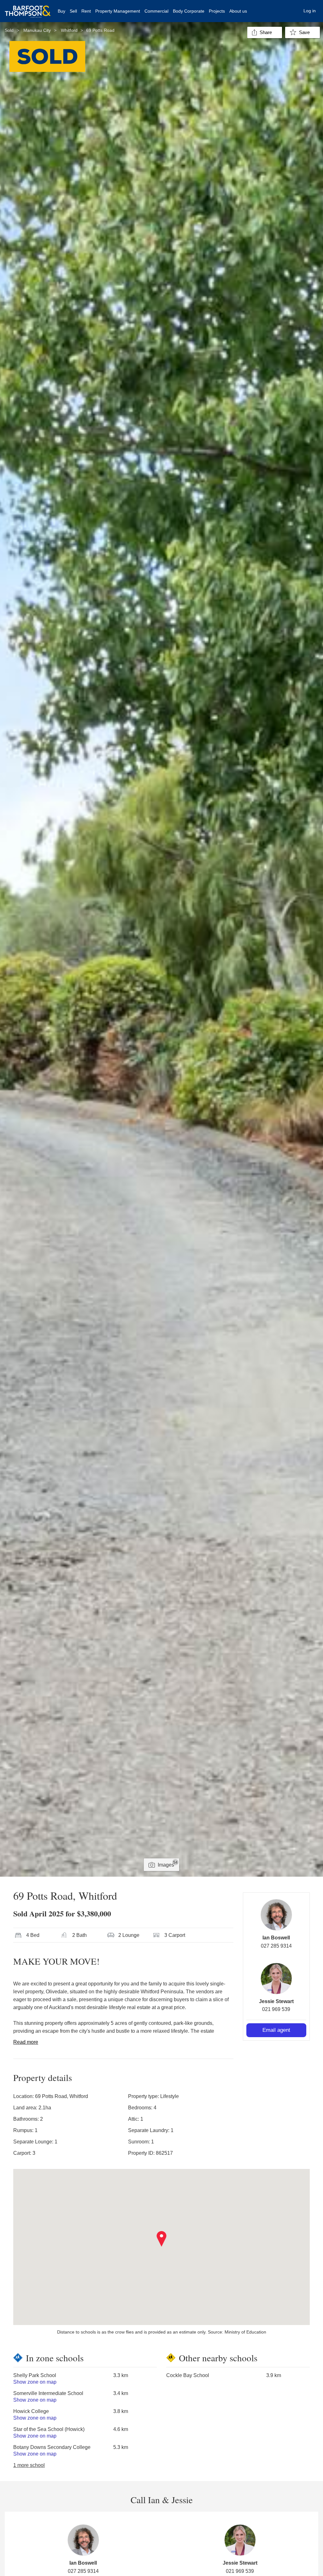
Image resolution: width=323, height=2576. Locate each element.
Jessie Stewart (276, 2001)
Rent (86, 11)
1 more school (29, 2465)
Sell (73, 11)
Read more (26, 2042)
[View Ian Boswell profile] (276, 1915)
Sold (9, 30)
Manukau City (37, 30)
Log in (310, 11)
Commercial (156, 11)
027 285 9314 (276, 1946)
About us (238, 11)
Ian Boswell (276, 1938)
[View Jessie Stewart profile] (276, 1979)
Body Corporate (189, 11)
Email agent (276, 2030)
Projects (217, 11)
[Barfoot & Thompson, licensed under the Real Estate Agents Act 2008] (28, 8)
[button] (162, 2239)
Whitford (69, 30)
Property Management (118, 11)
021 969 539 (276, 2009)
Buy (62, 11)
